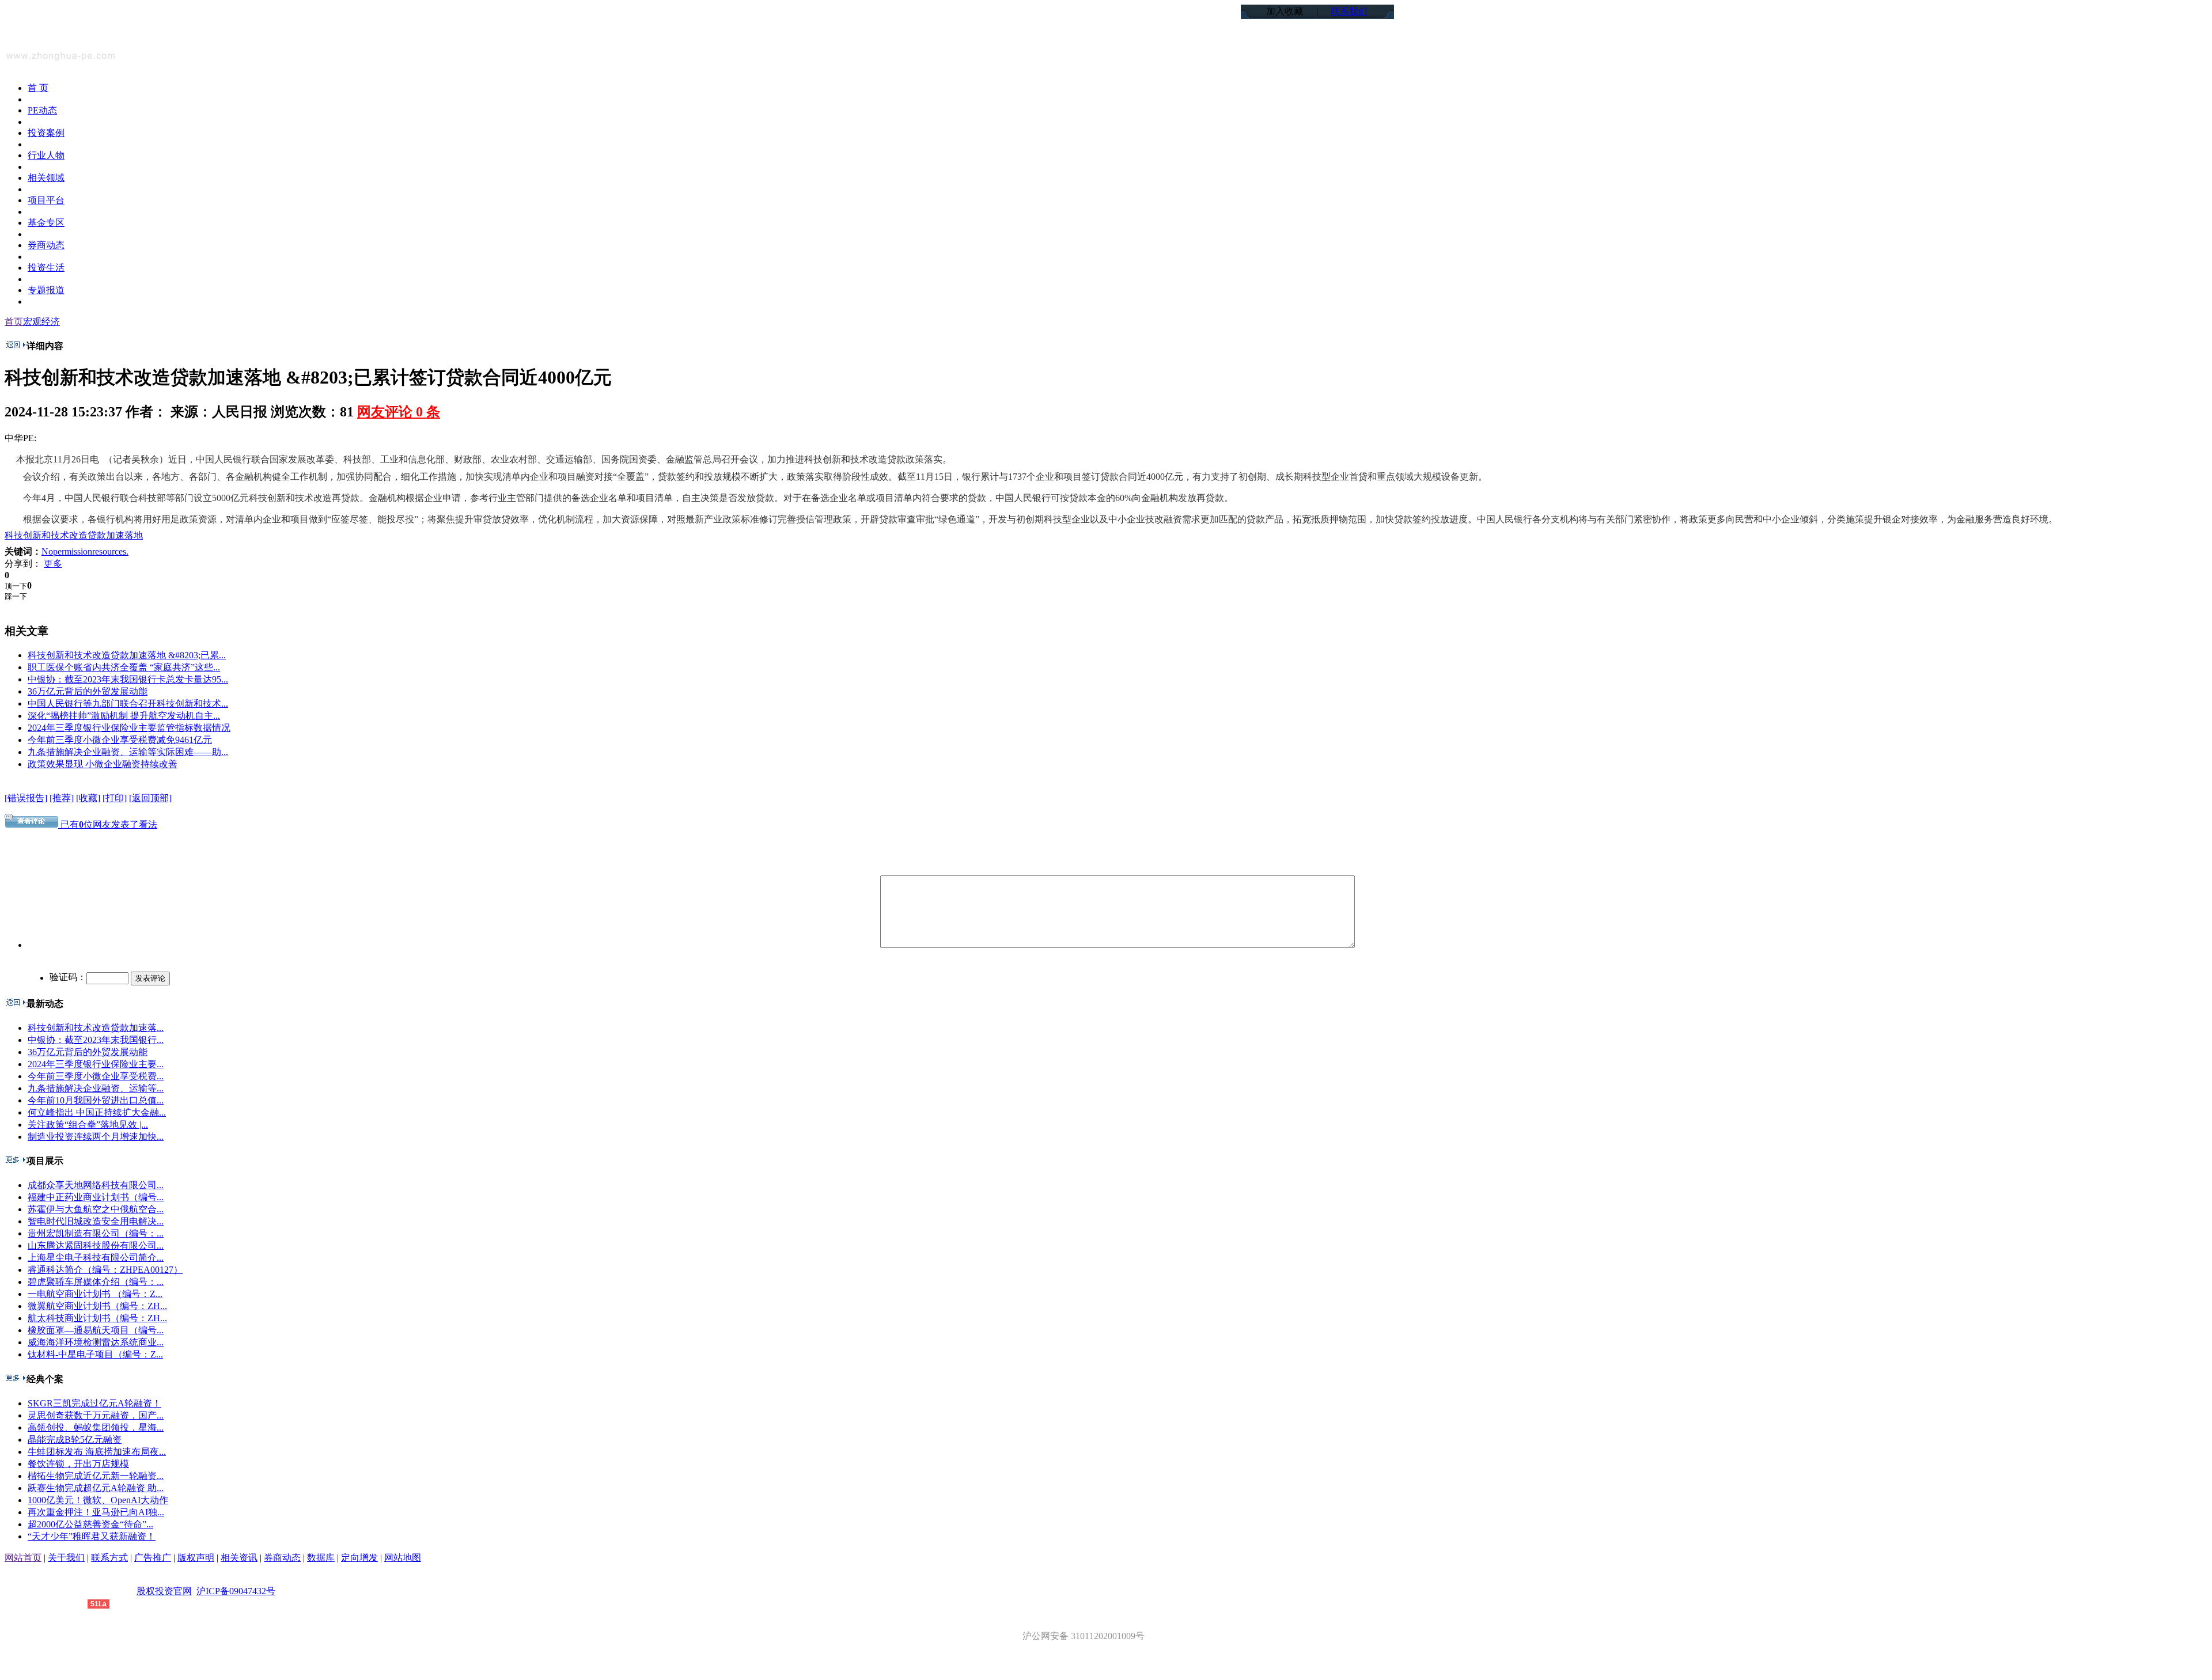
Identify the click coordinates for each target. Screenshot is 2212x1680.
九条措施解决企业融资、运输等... (96, 1088)
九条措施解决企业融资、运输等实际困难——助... (128, 752)
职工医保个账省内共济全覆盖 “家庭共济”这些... (124, 667)
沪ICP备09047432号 (236, 1591)
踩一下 (16, 596)
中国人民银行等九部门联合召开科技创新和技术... (128, 704)
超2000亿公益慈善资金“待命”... (90, 1524)
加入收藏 (1285, 11)
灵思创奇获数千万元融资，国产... (96, 1415)
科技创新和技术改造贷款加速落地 (74, 535)
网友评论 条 (399, 412)
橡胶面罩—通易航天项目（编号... (96, 1330)
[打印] (115, 798)
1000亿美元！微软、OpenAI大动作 (98, 1500)
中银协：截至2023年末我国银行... (96, 1040)
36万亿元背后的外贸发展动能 (88, 691)
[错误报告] (26, 798)
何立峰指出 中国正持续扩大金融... (97, 1112)
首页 (14, 322)
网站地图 (403, 1558)
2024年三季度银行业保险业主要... (96, 1064)
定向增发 (359, 1558)
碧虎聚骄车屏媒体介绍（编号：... (96, 1282)
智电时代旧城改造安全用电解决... (96, 1221)
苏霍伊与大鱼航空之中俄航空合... (96, 1209)
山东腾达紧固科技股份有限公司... (96, 1245)
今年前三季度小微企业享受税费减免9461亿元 (120, 740)
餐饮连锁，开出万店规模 (78, 1464)
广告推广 (153, 1558)
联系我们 (1349, 11)
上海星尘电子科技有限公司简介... (96, 1258)
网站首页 (23, 1558)
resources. (110, 551)
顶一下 (16, 586)
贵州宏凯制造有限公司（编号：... (96, 1233)
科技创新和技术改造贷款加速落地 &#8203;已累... (127, 655)
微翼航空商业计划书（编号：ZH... (97, 1306)
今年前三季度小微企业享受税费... (96, 1076)
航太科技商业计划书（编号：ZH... (97, 1318)
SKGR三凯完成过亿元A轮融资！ (94, 1403)
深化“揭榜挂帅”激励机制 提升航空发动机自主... (124, 716)
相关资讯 (239, 1558)
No (47, 551)
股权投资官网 (164, 1591)
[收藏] (88, 798)
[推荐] (62, 798)
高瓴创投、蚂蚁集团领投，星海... (96, 1427)
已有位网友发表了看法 (108, 824)
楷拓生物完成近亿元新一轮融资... (96, 1476)
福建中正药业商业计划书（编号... (96, 1197)
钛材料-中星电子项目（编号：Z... (95, 1354)
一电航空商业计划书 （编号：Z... (95, 1294)
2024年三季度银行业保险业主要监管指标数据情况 (129, 728)
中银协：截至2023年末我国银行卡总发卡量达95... (128, 679)
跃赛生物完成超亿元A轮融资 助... (96, 1488)
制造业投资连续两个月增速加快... (96, 1137)
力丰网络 (69, 1603)
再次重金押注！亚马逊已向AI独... (96, 1512)
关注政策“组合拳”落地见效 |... (88, 1125)
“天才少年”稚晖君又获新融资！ (92, 1536)
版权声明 (196, 1558)
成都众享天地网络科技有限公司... (96, 1185)
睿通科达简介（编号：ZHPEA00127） (105, 1270)
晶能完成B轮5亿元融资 (75, 1440)
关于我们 (66, 1558)
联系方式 (109, 1558)
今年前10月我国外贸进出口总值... (96, 1100)
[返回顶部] (150, 798)
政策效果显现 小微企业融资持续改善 (103, 764)
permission (73, 551)
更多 (53, 564)
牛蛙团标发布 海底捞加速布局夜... (97, 1452)
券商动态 (282, 1558)
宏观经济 (41, 322)
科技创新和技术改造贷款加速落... (96, 1028)
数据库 (321, 1558)
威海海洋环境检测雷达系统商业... (96, 1342)
